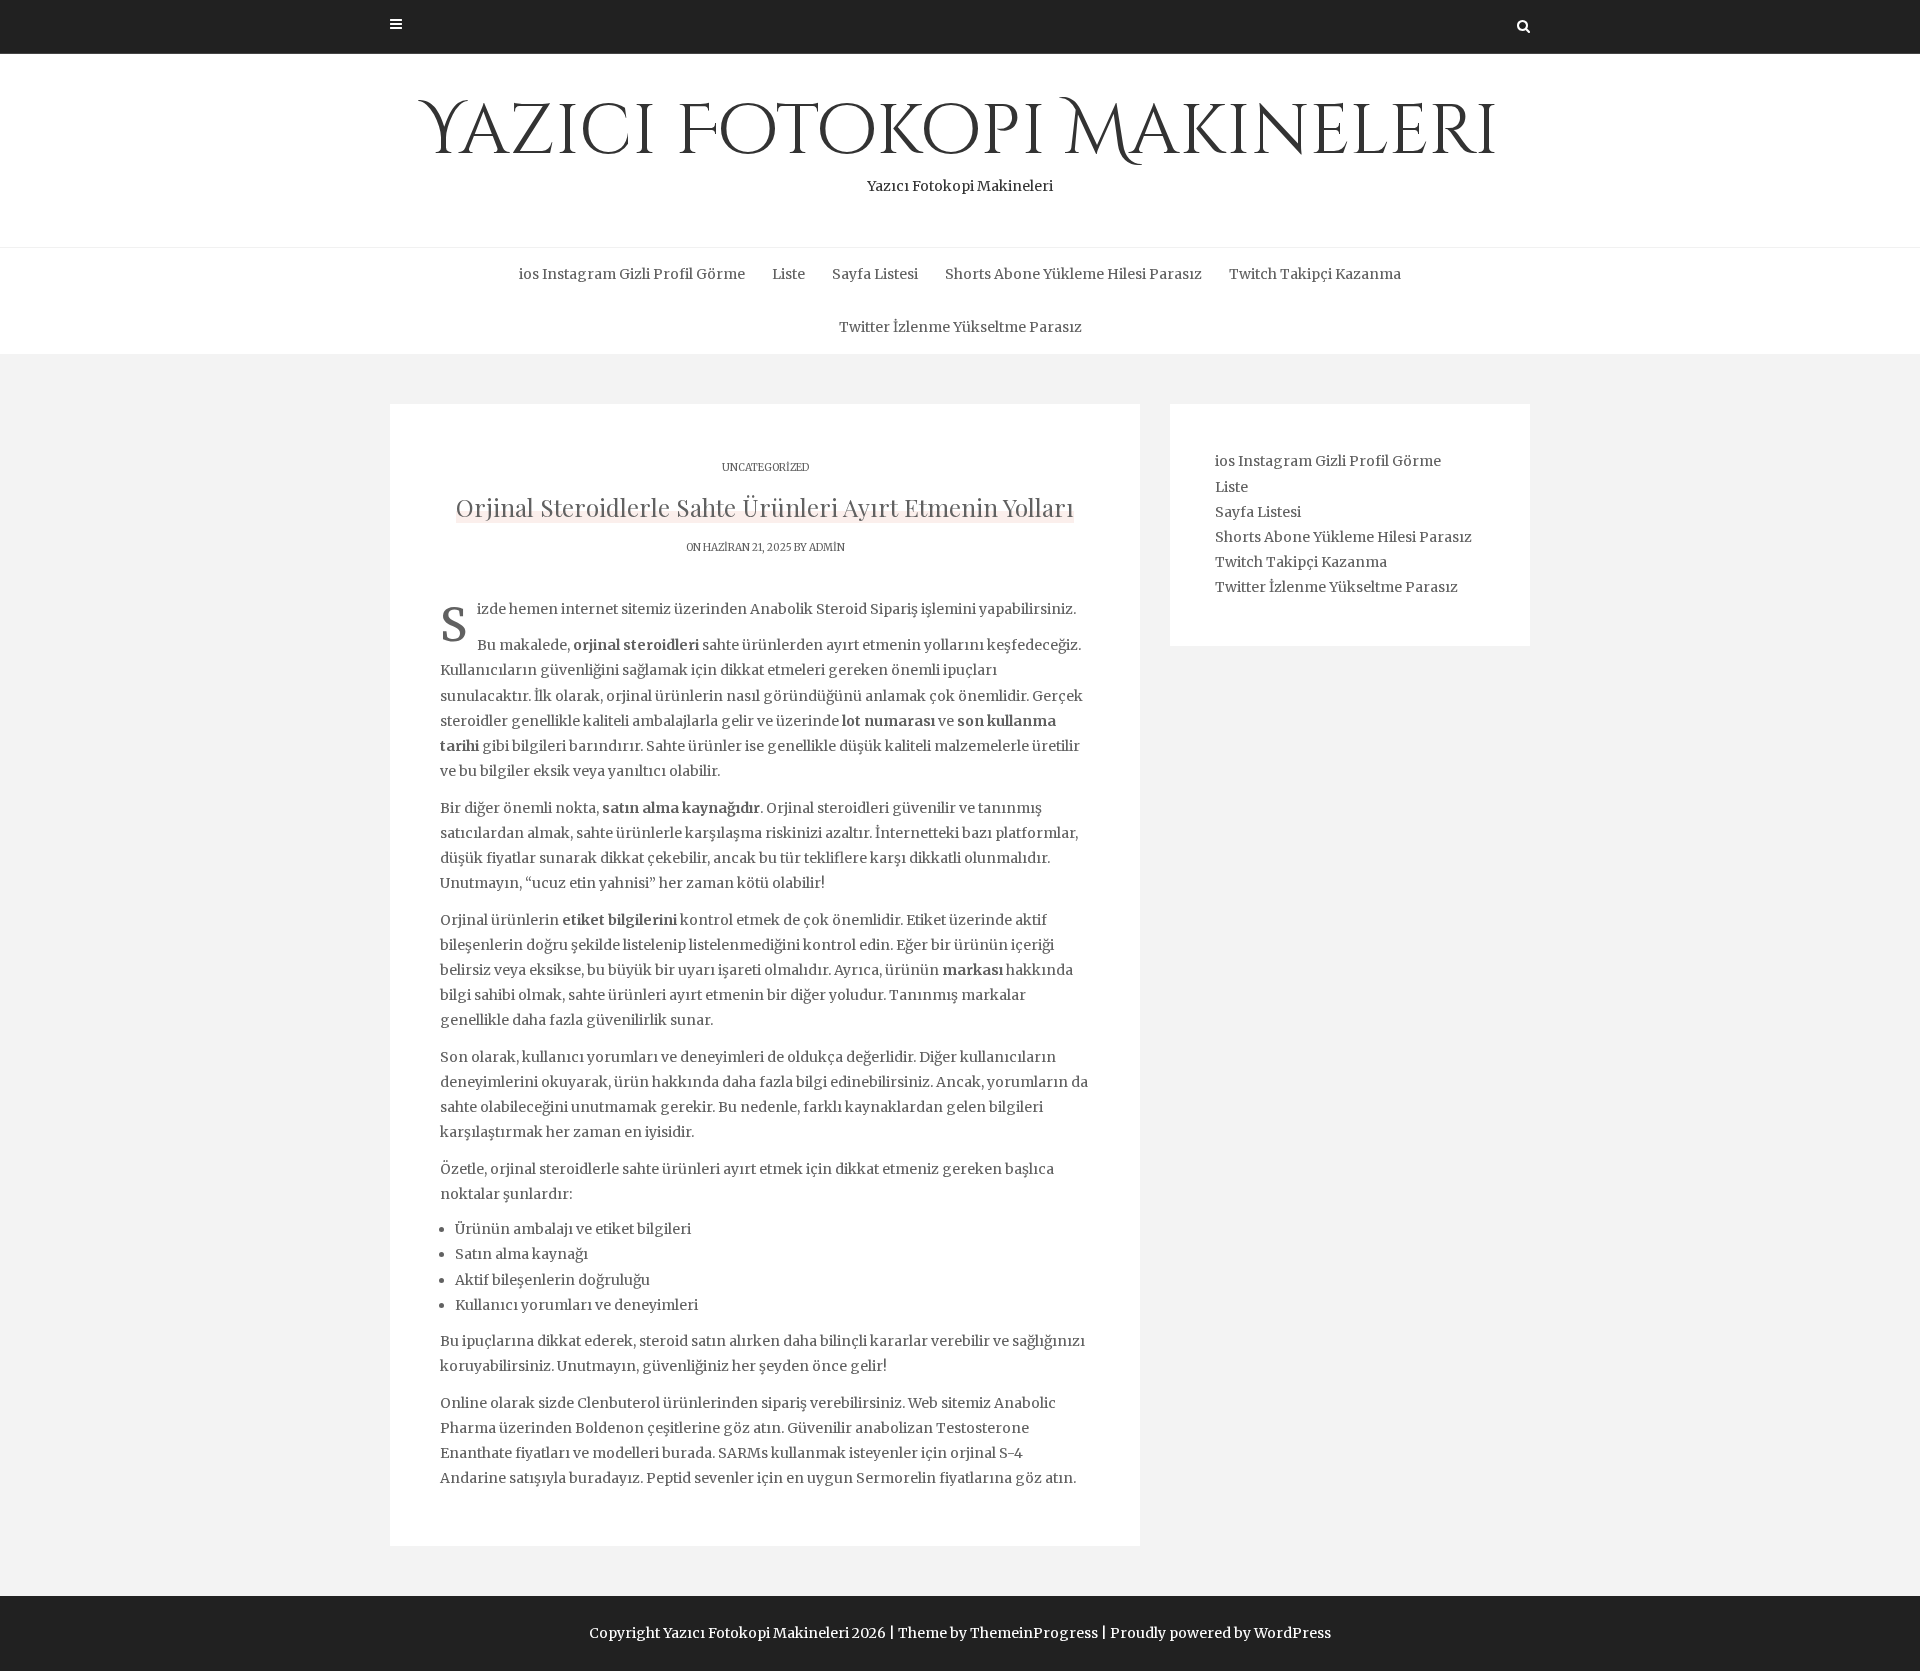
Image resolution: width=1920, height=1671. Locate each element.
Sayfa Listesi (875, 274)
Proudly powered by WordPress (1220, 1633)
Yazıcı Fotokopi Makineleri (960, 140)
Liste (788, 274)
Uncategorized (765, 467)
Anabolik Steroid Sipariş (834, 609)
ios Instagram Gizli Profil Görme (632, 274)
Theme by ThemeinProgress (998, 1633)
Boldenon (609, 1428)
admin (827, 547)
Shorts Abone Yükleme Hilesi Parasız (1073, 274)
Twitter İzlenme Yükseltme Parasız (960, 327)
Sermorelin (896, 1478)
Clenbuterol (618, 1403)
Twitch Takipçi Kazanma (1315, 274)
